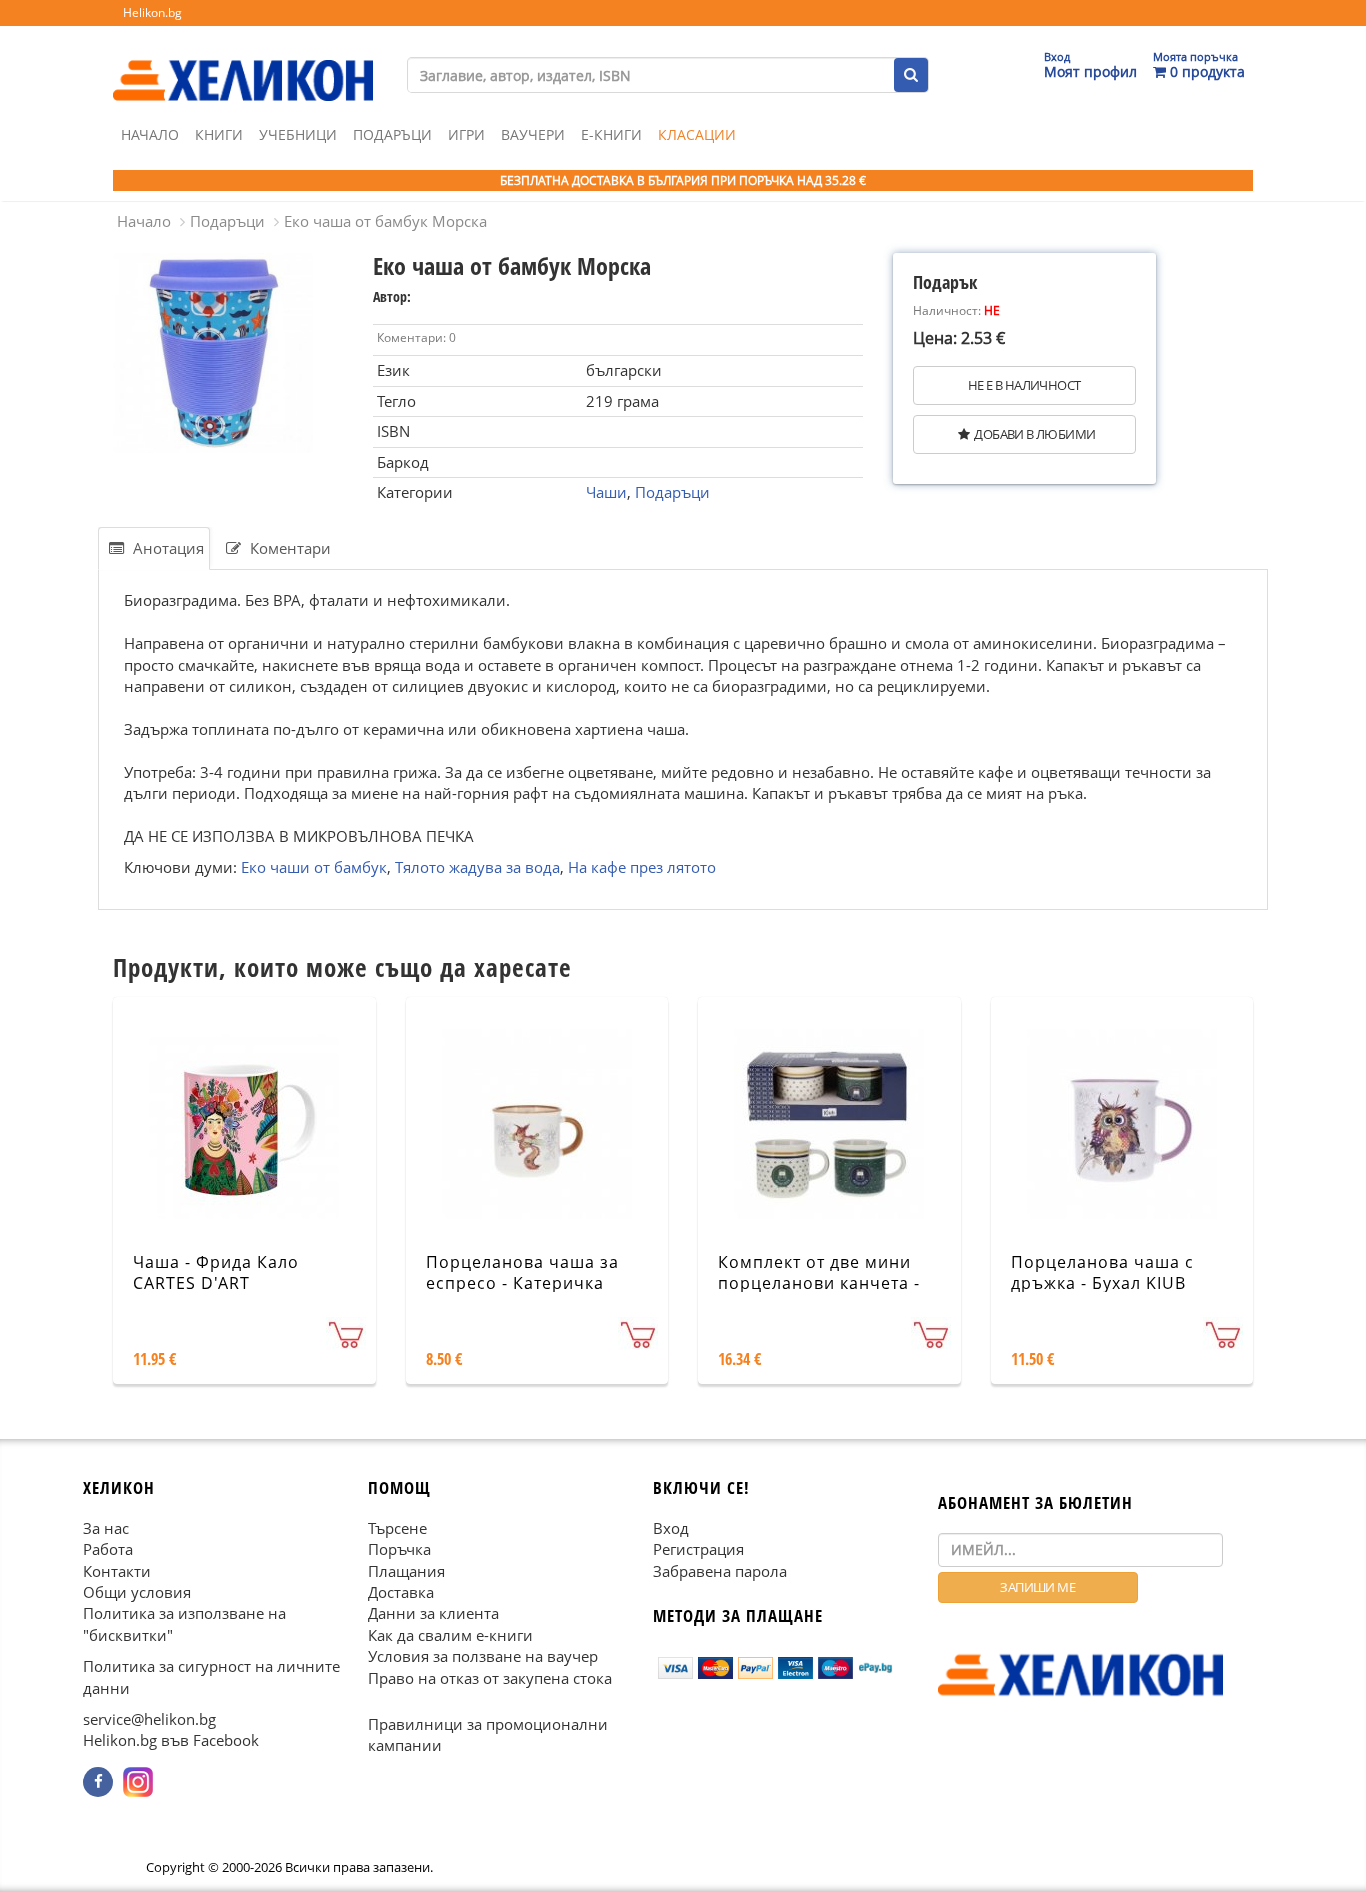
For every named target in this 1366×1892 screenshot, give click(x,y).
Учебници (298, 134)
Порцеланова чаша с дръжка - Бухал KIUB (1102, 1272)
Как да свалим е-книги (450, 1635)
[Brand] (243, 61)
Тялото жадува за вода (477, 867)
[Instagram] (138, 1782)
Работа (108, 1549)
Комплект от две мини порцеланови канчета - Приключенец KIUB (819, 1283)
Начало (150, 134)
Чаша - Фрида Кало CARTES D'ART (216, 1272)
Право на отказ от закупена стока (490, 1678)
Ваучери (533, 134)
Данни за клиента (433, 1613)
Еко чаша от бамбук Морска (385, 221)
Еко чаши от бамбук (314, 867)
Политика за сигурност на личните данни (211, 1676)
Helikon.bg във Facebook (171, 1740)
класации (697, 134)
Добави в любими (1034, 434)
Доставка (401, 1592)
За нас (106, 1528)
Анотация (166, 548)
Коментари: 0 (416, 337)
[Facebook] (98, 1782)
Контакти (117, 1571)
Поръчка (399, 1549)
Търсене (397, 1528)
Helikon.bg (152, 12)
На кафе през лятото (642, 867)
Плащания (406, 1571)
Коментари (288, 548)
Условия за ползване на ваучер (483, 1656)
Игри (466, 134)
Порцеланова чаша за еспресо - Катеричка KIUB (522, 1283)
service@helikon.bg (149, 1719)
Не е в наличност (1024, 385)
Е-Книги (611, 134)
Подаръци (392, 134)
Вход (671, 1528)
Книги (219, 134)
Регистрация (698, 1549)
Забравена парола (720, 1571)
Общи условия (137, 1592)
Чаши (606, 492)
